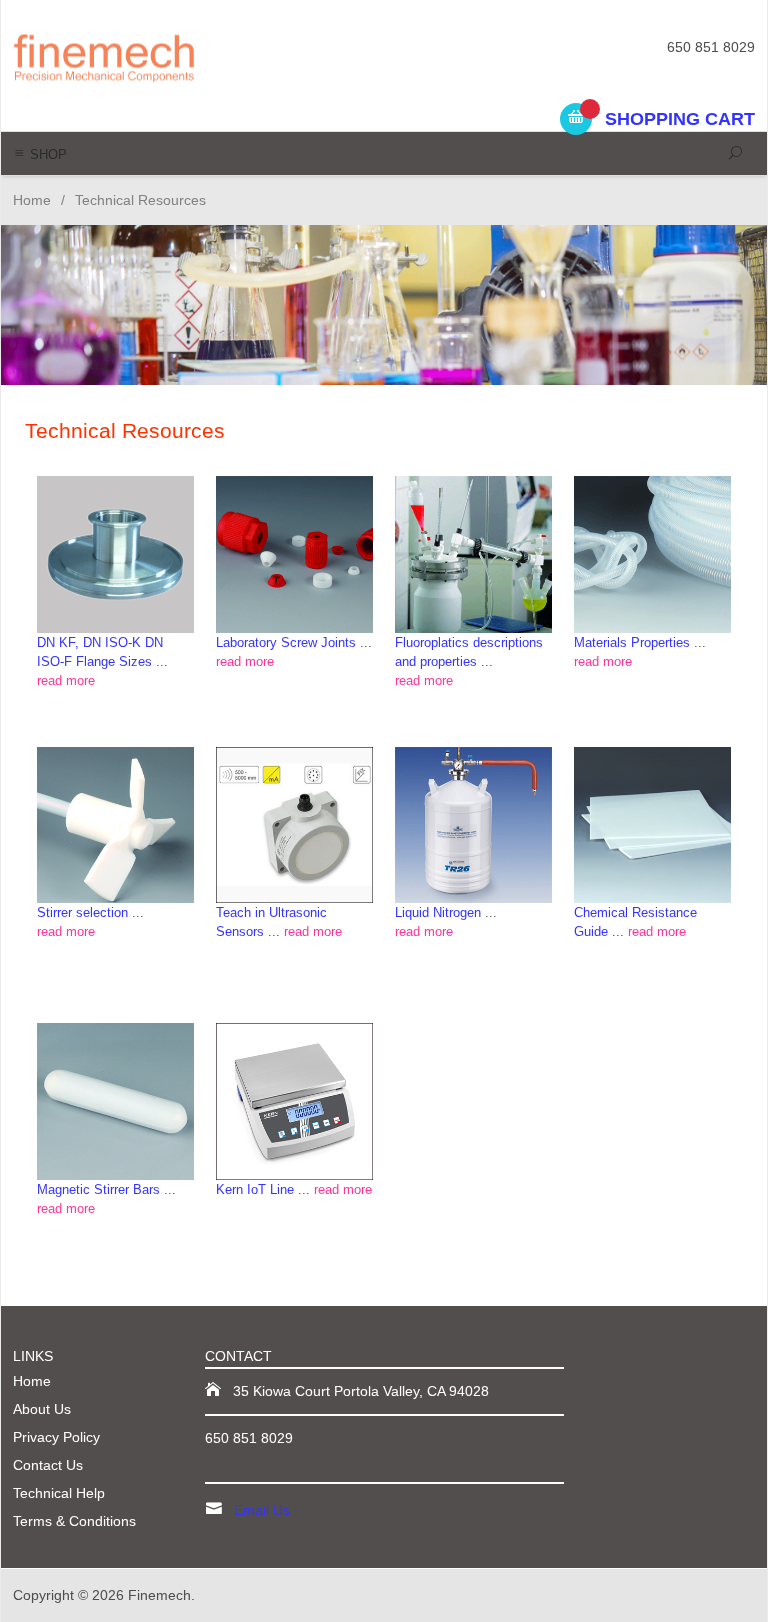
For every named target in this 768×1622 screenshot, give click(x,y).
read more (66, 680)
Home (32, 200)
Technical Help (59, 1493)
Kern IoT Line (255, 1189)
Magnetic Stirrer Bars (98, 1189)
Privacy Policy (56, 1437)
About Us (42, 1409)
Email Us (262, 1510)
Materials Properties (632, 642)
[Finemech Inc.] (154, 56)
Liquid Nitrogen (438, 912)
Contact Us (48, 1465)
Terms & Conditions (74, 1521)
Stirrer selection (82, 912)
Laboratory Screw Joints (286, 642)
